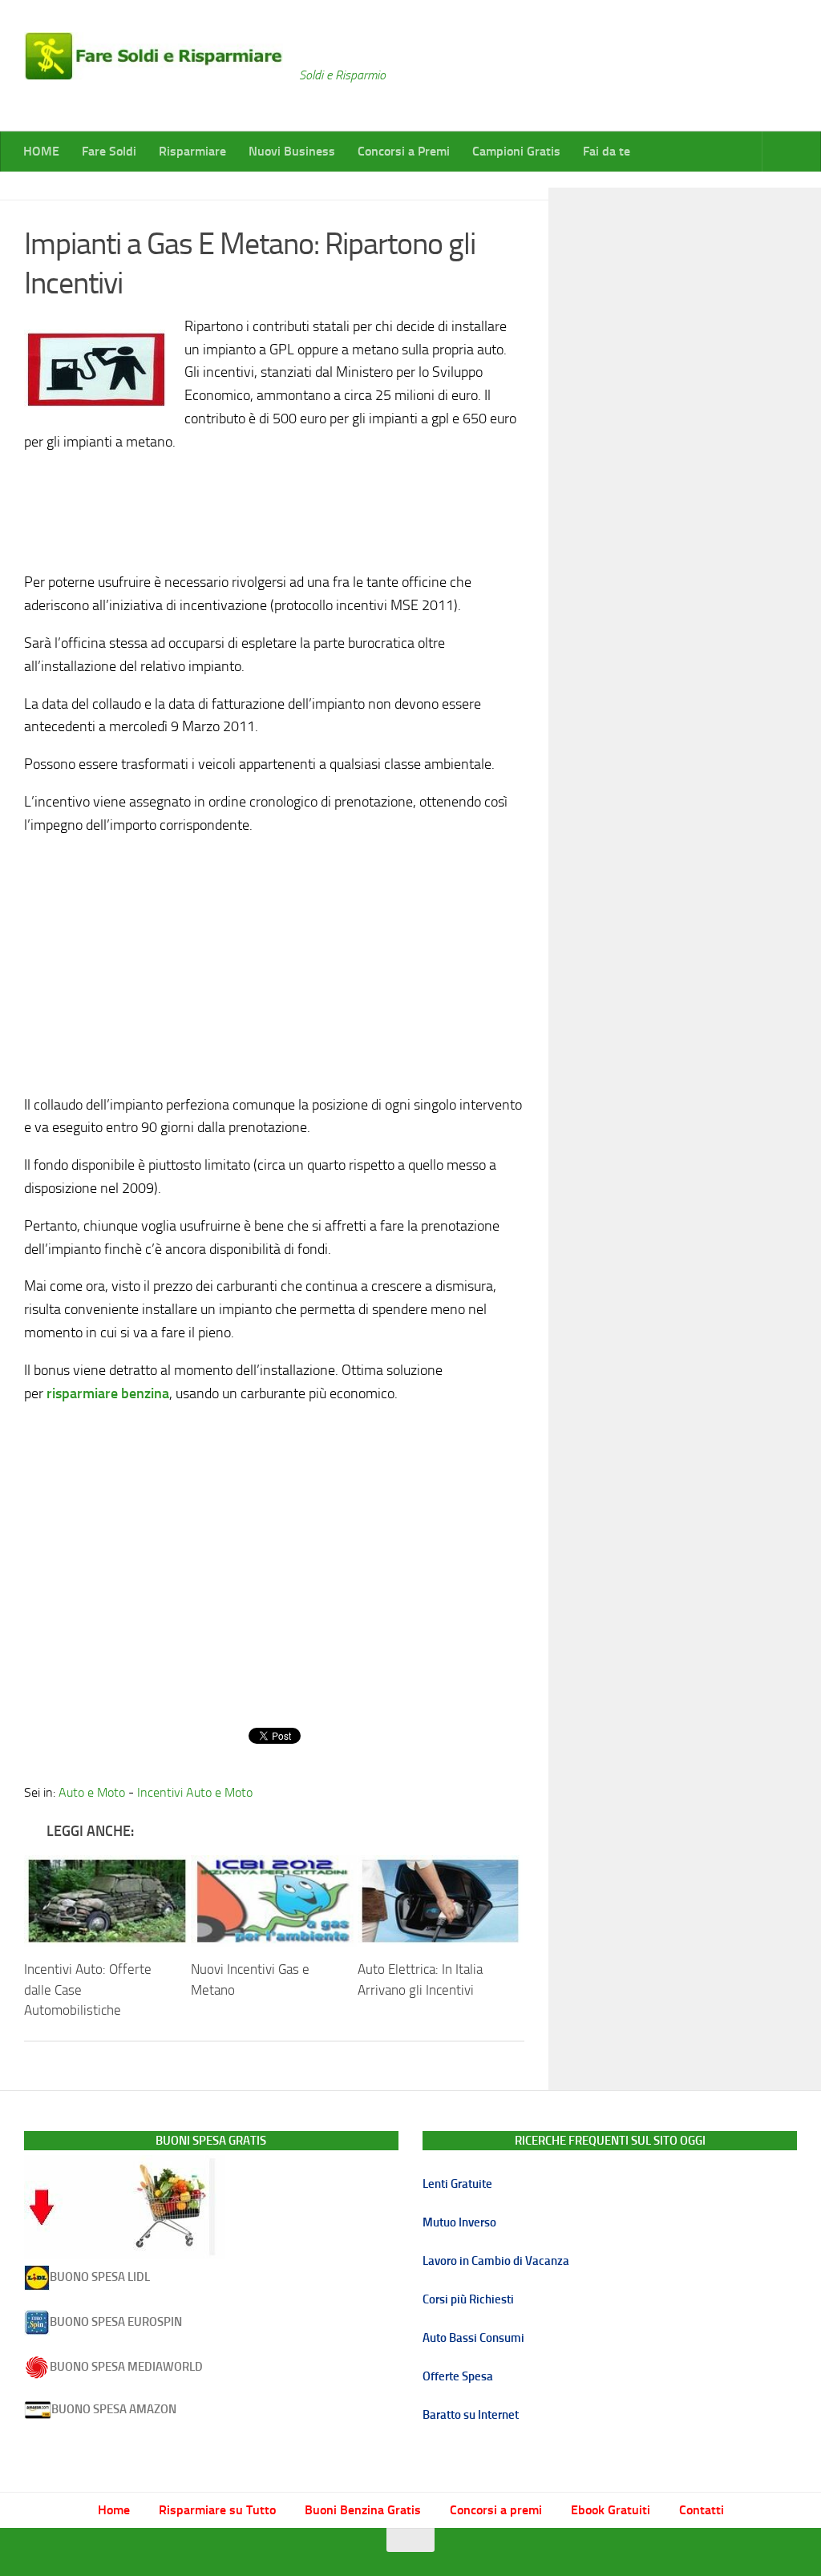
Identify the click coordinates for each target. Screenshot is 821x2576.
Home (114, 2510)
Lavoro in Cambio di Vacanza (496, 2261)
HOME (41, 151)
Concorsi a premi (496, 2510)
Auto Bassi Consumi (473, 2338)
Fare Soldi (109, 151)
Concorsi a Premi (404, 151)
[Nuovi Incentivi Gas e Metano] (274, 1901)
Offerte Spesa (458, 2376)
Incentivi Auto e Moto (195, 1792)
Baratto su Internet (471, 2415)
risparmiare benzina (108, 1393)
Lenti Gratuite (457, 2184)
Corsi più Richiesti (468, 2299)
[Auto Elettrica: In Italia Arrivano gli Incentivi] (441, 1901)
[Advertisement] (274, 508)
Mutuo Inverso (459, 2222)
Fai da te (607, 151)
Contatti (702, 2510)
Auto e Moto (92, 1792)
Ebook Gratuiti (611, 2510)
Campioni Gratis (516, 151)
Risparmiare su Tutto (217, 2510)
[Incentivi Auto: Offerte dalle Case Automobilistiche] (107, 1901)
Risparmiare (192, 151)
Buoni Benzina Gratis (363, 2510)
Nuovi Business (292, 151)
